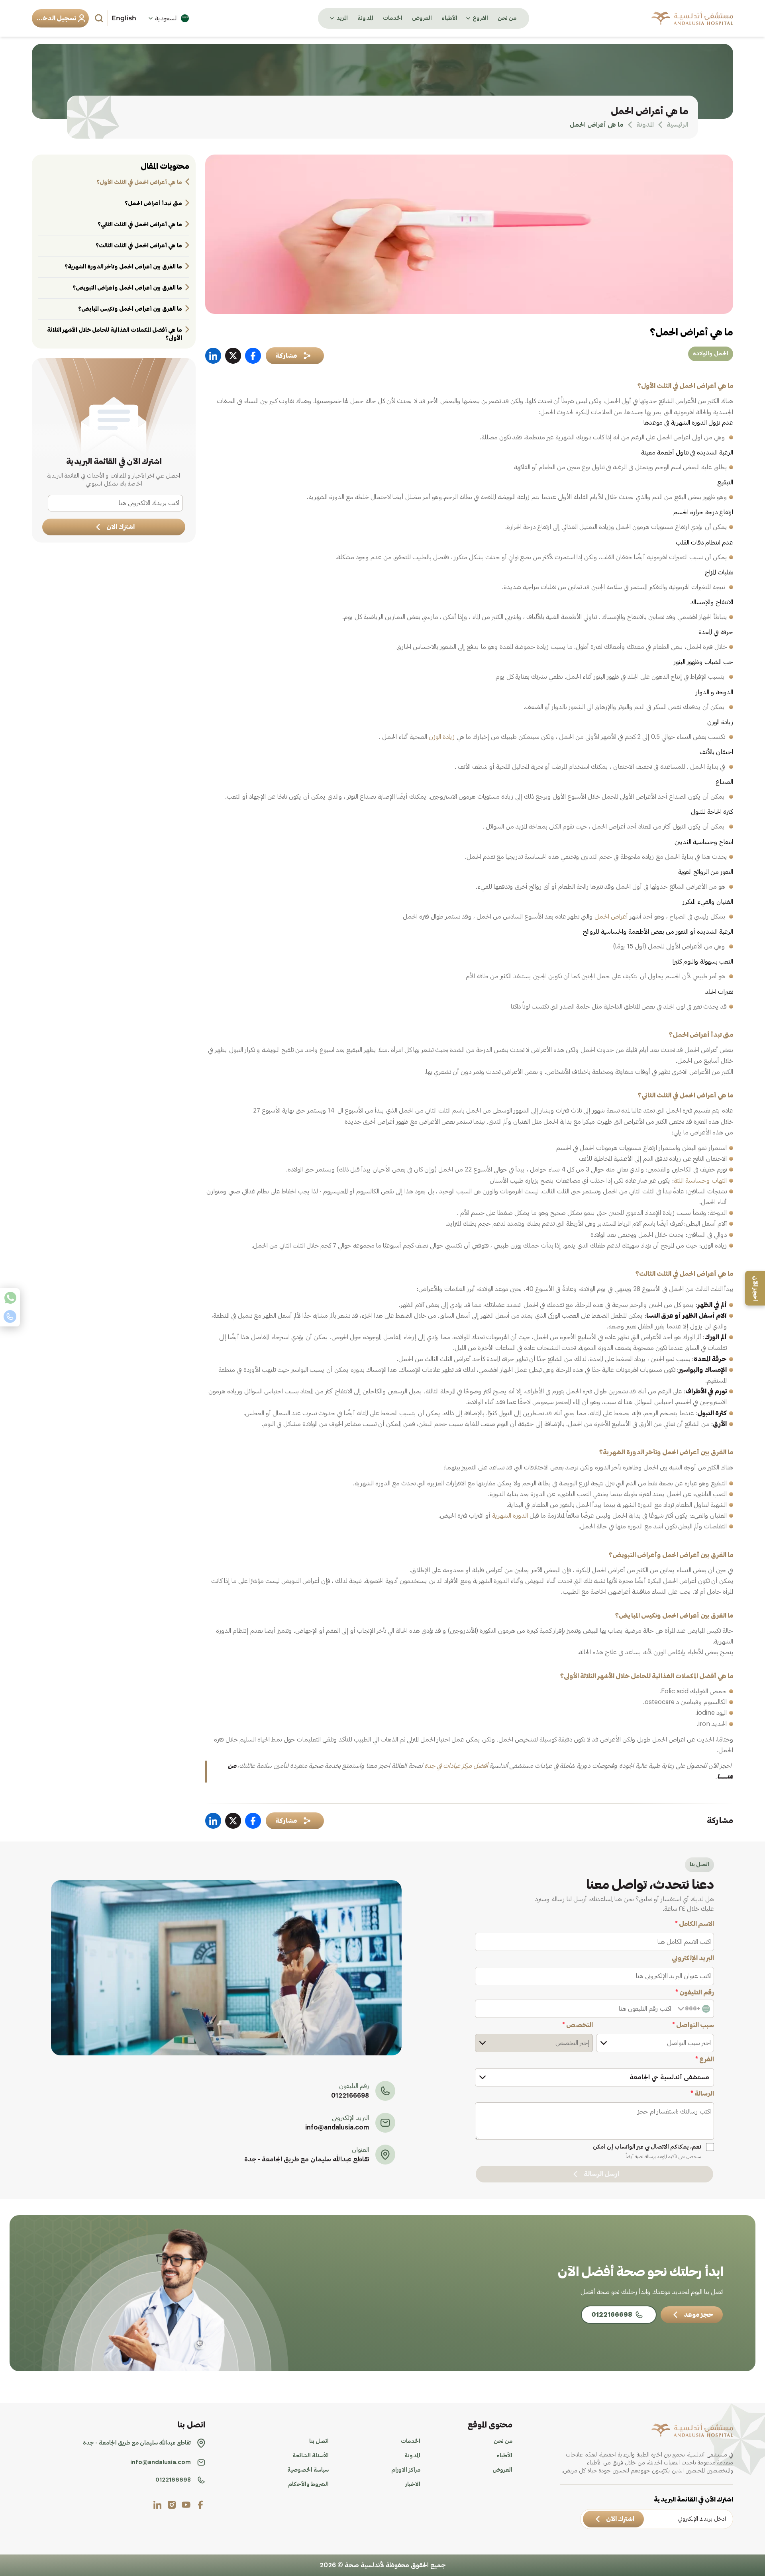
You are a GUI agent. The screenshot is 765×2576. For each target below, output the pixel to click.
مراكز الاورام (406, 2470)
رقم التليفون (695, 1992)
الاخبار (413, 2484)
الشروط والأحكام (308, 2484)
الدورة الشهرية (510, 1516)
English (124, 18)
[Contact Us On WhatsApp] (10, 1298)
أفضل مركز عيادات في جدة (457, 1766)
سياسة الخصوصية (308, 2470)
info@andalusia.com (337, 2127)
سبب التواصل (693, 2025)
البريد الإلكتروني (693, 1958)
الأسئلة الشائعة (311, 2456)
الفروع (480, 18)
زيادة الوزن (442, 737)
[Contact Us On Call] (10, 1316)
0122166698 (350, 2096)
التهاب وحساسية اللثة (700, 1181)
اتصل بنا (319, 2441)
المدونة (365, 18)
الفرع (705, 2059)
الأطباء (449, 18)
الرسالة (702, 2094)
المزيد (342, 18)
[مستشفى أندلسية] (692, 18)
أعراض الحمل (611, 917)
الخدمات (393, 18)
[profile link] (200, 2505)
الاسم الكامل (694, 1924)
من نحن (507, 18)
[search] (100, 18)
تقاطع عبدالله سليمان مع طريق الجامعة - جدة (307, 2159)
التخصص (578, 2025)
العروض (422, 18)
